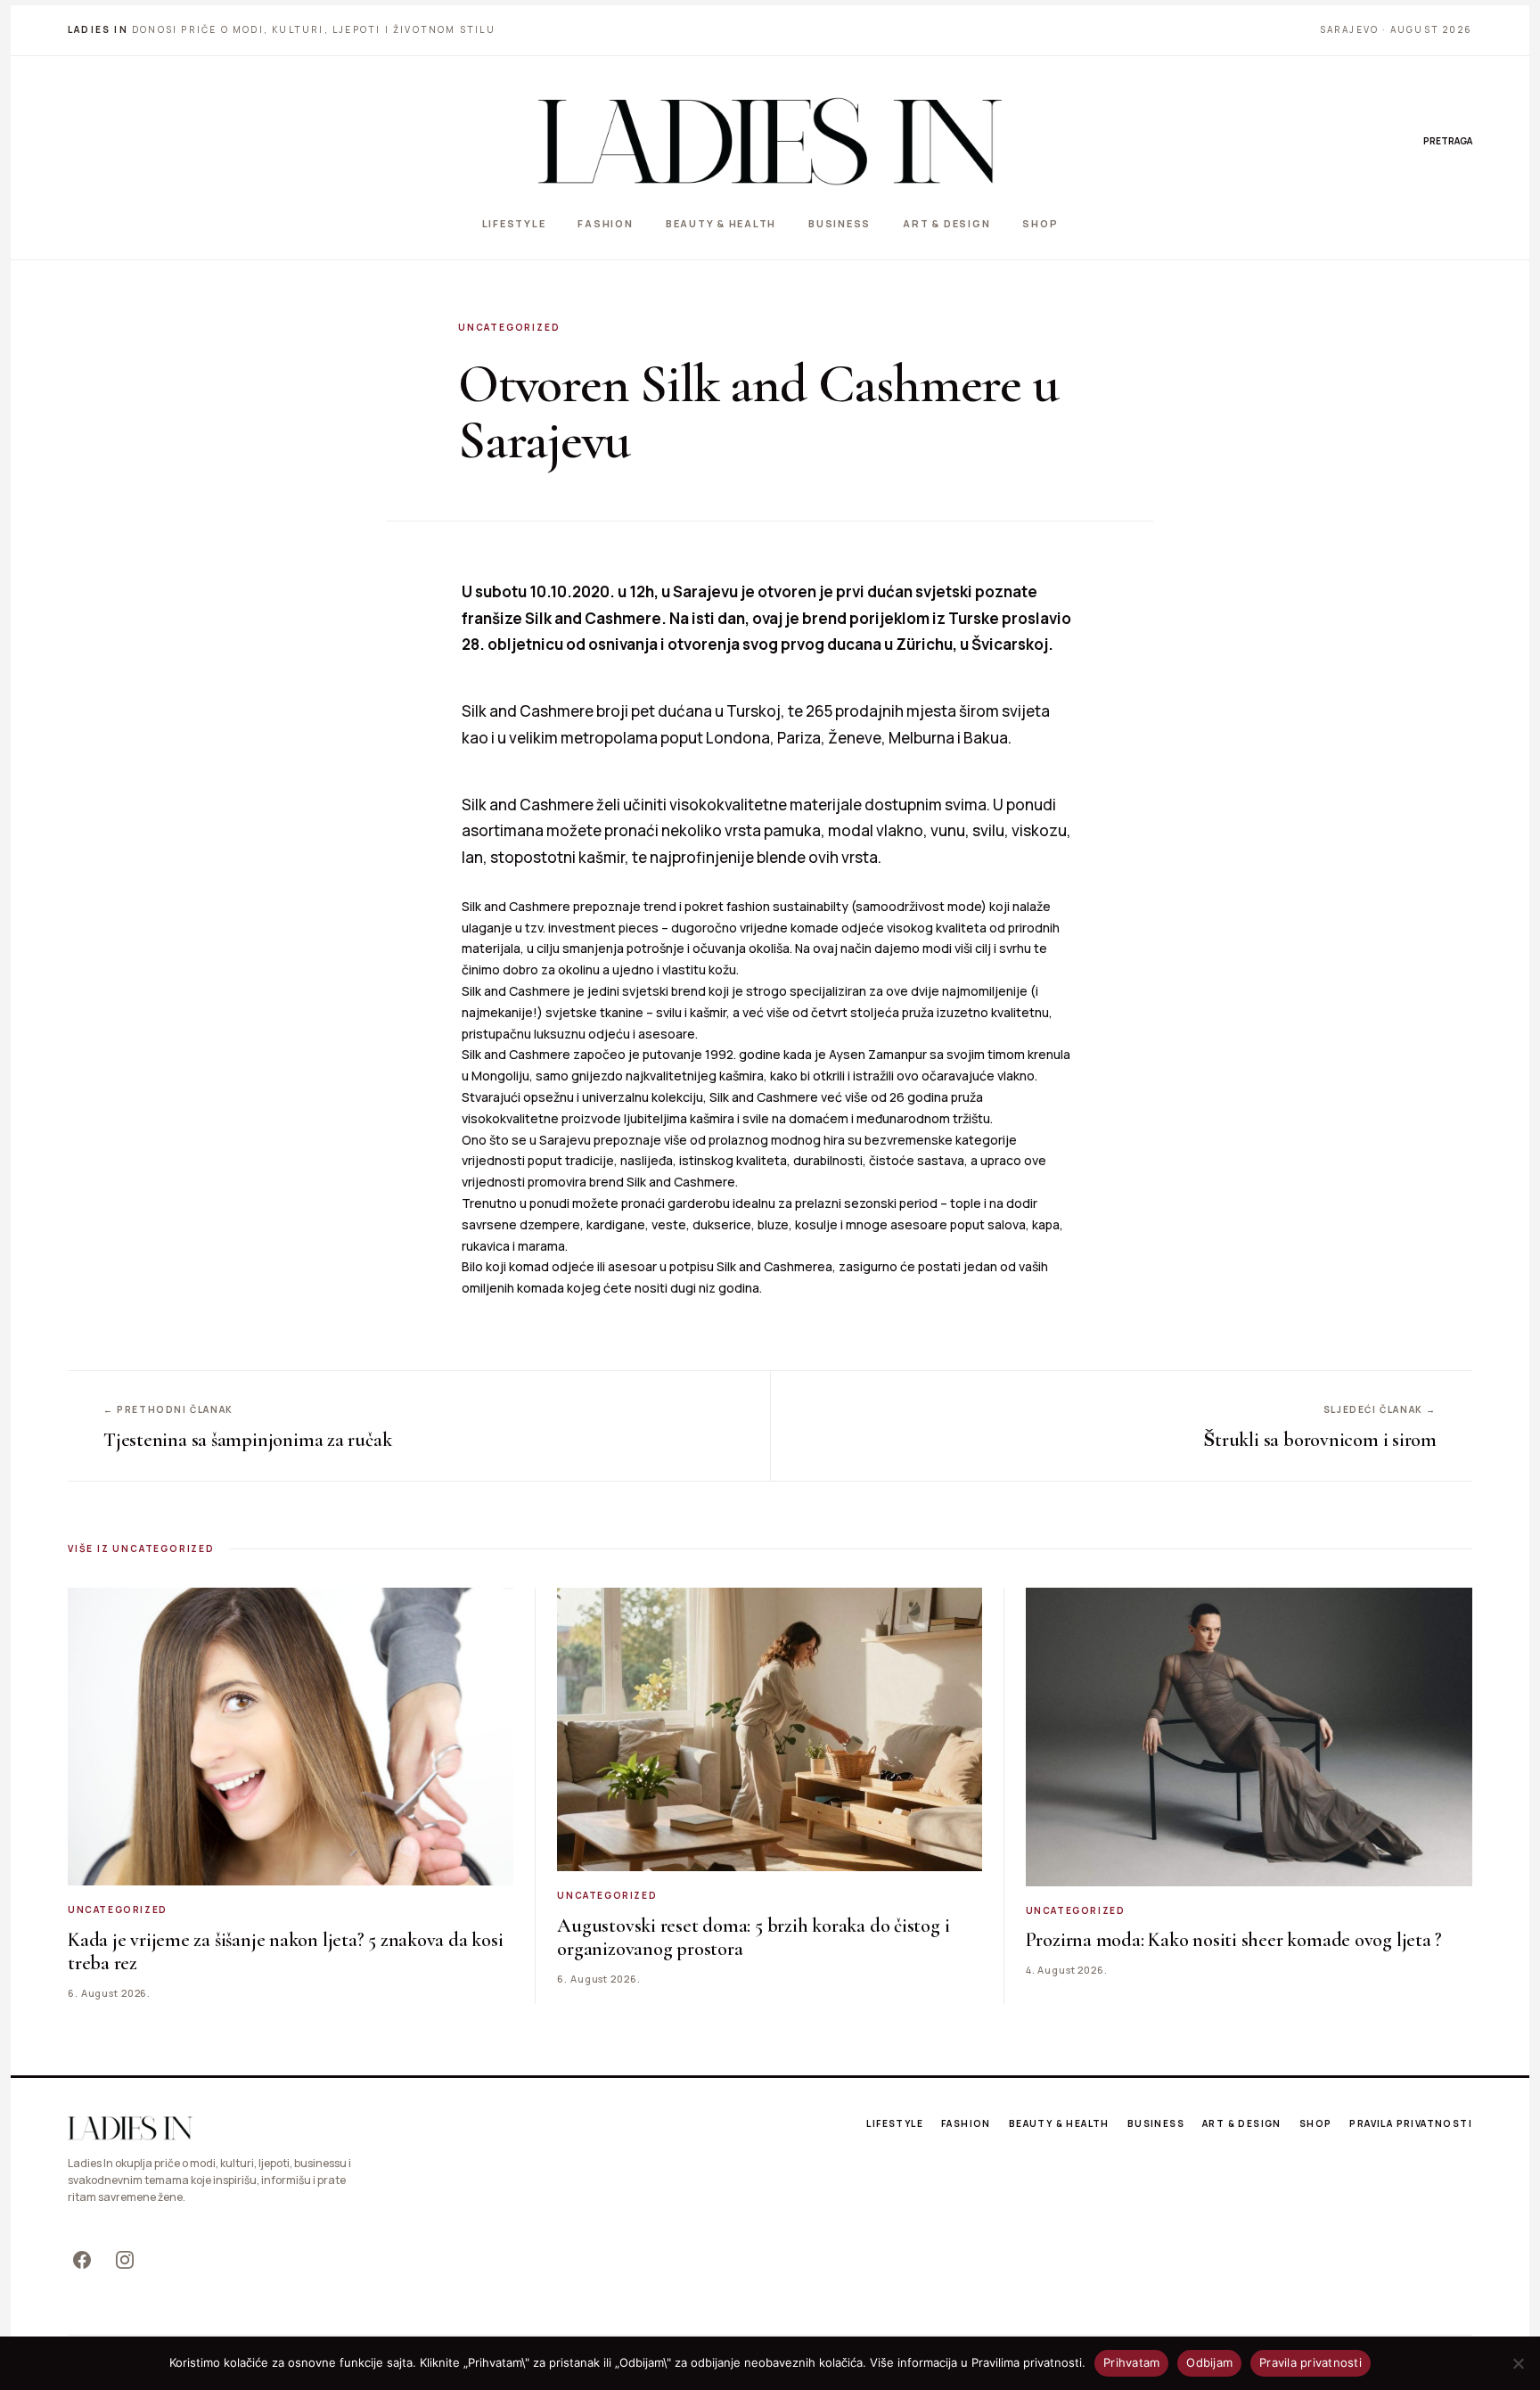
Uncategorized (509, 327)
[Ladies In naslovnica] (770, 141)
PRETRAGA (1448, 141)
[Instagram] (125, 2260)
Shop (1040, 223)
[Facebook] (82, 2260)
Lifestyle (514, 223)
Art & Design (946, 223)
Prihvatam (1131, 2362)
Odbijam (1209, 2362)
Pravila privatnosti (1411, 2123)
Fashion (605, 223)
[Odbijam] (1518, 2363)
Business (840, 223)
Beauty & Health (721, 223)
